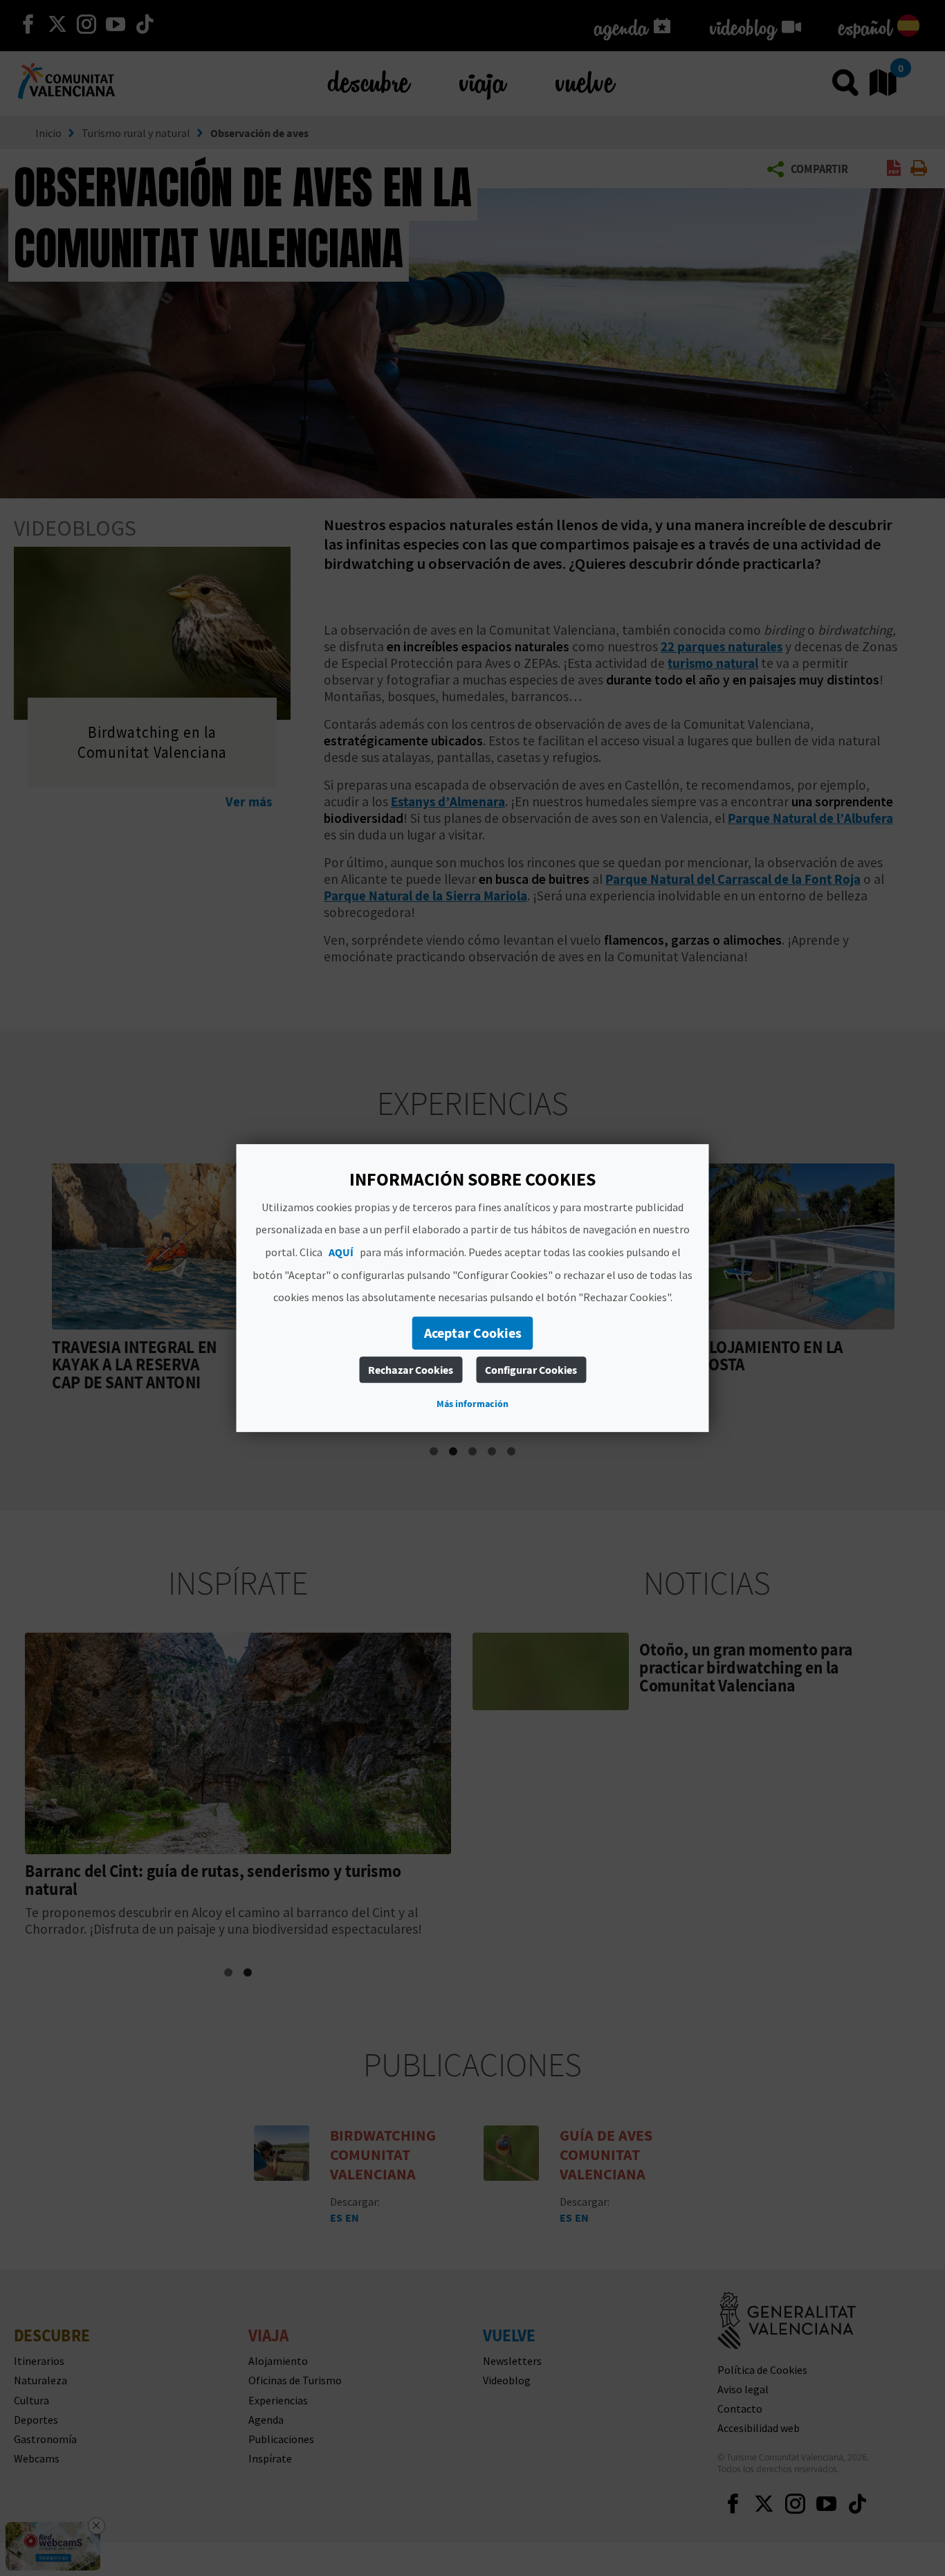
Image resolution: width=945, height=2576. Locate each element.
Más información (472, 1404)
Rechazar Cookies (411, 1370)
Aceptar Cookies (473, 1333)
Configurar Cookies (531, 1370)
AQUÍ (341, 1252)
